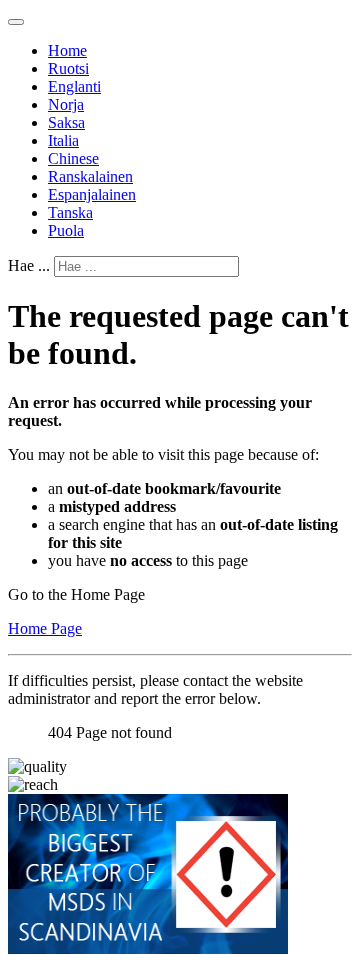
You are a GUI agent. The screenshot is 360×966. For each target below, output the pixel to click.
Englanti (74, 86)
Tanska (70, 212)
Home (67, 50)
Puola (66, 230)
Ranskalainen (90, 176)
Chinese (73, 158)
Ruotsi (68, 68)
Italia (63, 140)
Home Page (45, 628)
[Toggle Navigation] (16, 22)
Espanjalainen (92, 194)
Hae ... (29, 265)
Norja (66, 104)
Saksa (66, 122)
